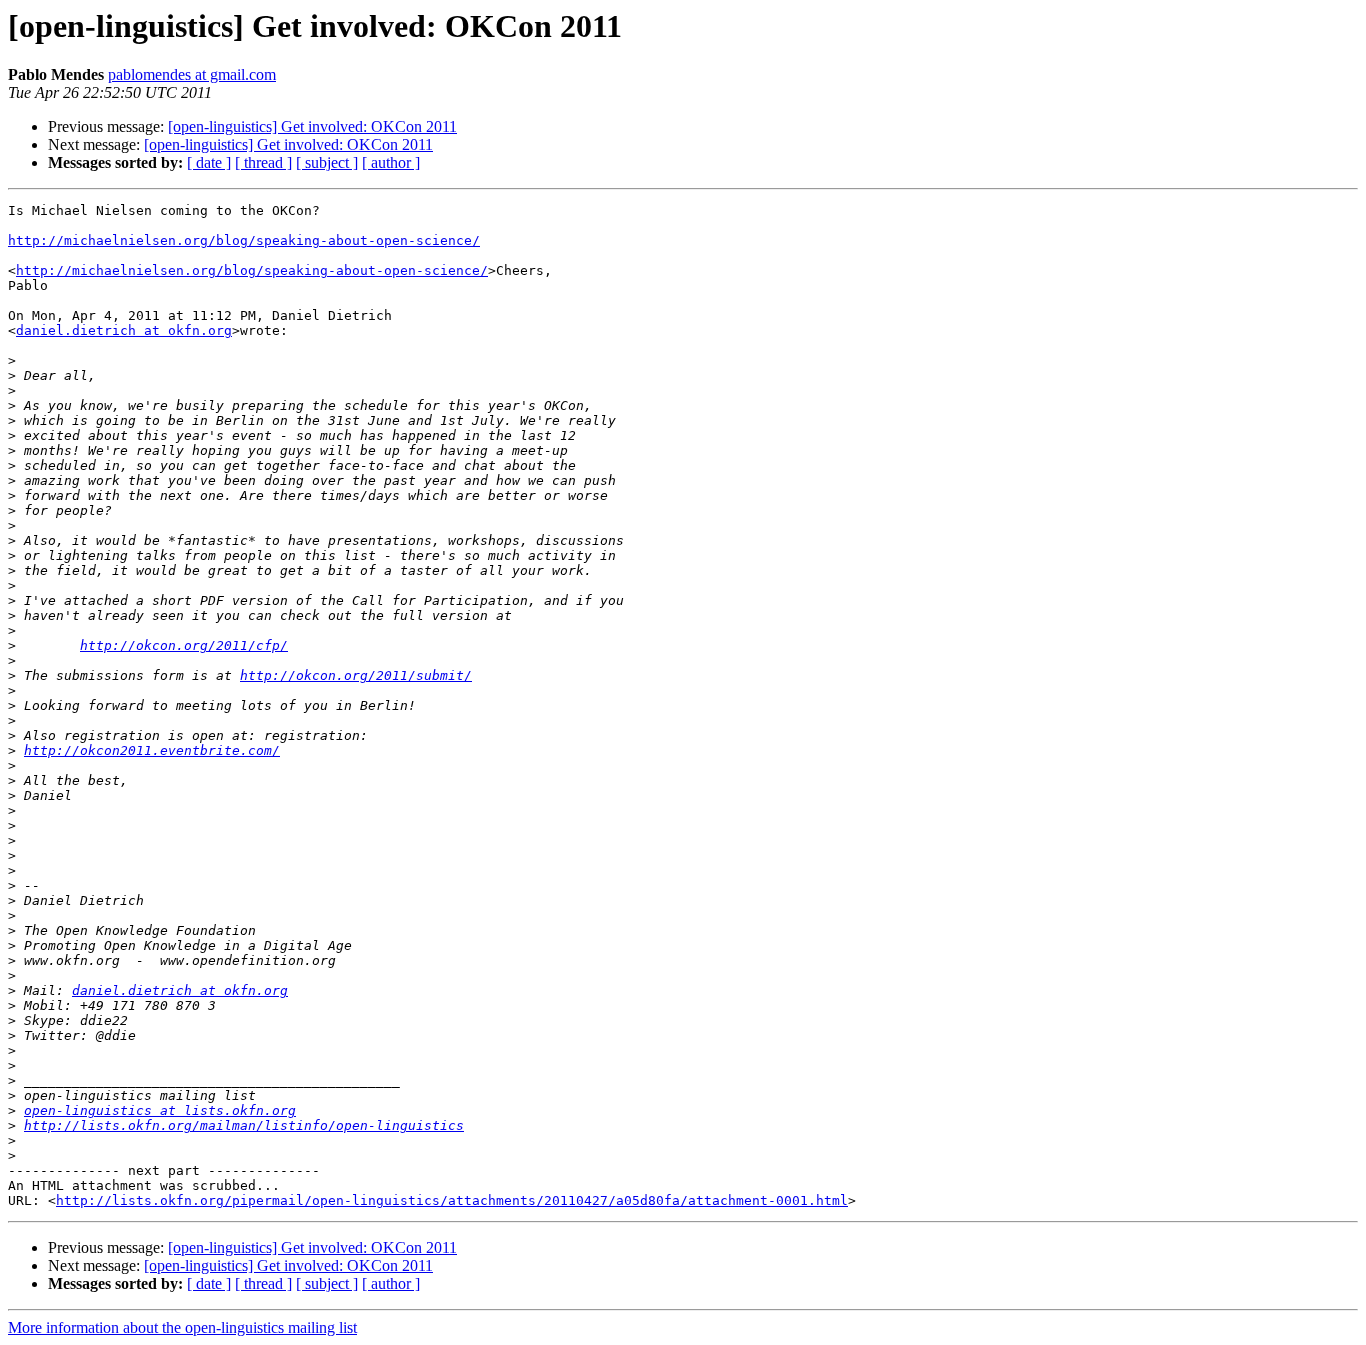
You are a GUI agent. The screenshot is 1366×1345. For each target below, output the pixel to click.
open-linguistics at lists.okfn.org (160, 1110)
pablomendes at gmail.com (192, 74)
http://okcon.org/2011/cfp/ (184, 645)
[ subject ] (327, 162)
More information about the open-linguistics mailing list (182, 1327)
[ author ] (391, 162)
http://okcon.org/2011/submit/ (356, 675)
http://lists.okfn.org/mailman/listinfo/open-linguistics (244, 1125)
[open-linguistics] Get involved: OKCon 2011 (312, 126)
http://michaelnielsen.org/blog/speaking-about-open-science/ (244, 240)
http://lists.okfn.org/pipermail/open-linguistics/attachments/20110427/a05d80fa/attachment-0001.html (452, 1200)
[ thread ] (263, 162)
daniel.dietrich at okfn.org (124, 330)
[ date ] (209, 162)
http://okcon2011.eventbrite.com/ (152, 750)
